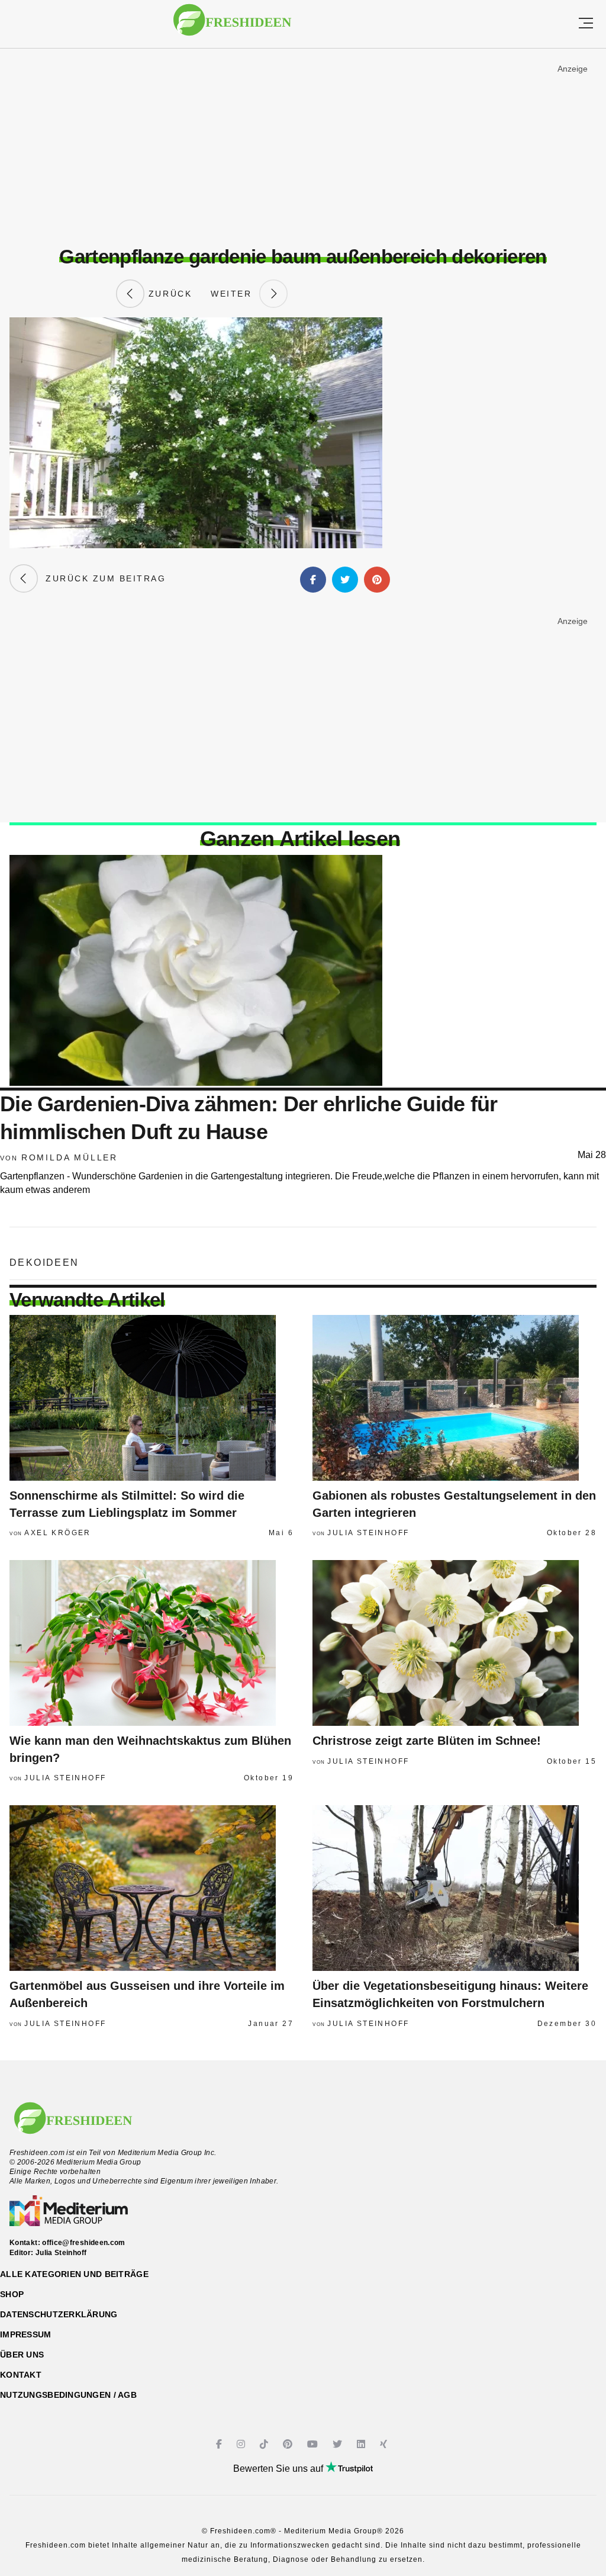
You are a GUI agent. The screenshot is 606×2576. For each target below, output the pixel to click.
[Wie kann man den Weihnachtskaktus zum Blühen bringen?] (151, 1643)
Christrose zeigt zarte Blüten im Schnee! (427, 1741)
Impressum (26, 2334)
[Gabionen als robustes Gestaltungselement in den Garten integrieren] (454, 1398)
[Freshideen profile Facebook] (220, 2444)
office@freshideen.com (84, 2243)
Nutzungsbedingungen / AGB (68, 2395)
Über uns (22, 2355)
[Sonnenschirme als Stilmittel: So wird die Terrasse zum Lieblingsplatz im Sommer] (151, 1398)
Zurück (168, 294)
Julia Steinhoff (368, 1533)
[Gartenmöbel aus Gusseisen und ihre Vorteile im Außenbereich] (151, 1888)
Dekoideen (44, 1263)
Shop (12, 2294)
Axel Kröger (57, 1533)
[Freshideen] (232, 26)
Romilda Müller (70, 1157)
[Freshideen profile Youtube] (314, 2444)
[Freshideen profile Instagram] (242, 2444)
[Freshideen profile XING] (385, 2444)
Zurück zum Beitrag (102, 578)
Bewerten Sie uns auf (279, 2469)
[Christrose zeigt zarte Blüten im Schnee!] (454, 1643)
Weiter (235, 294)
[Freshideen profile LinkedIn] (362, 2444)
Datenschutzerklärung (59, 2314)
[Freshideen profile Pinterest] (289, 2444)
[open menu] (586, 24)
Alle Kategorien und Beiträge (74, 2274)
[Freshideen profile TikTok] (265, 2444)
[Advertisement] (303, 147)
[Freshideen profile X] (339, 2444)
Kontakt (21, 2375)
